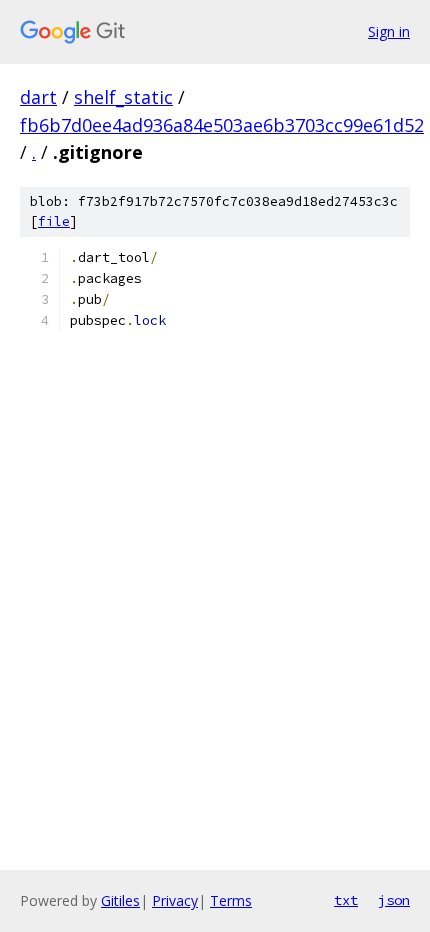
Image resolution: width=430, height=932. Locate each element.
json (394, 900)
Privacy (175, 900)
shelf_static (123, 97)
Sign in (389, 31)
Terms (231, 900)
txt (346, 900)
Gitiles (120, 900)
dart (38, 97)
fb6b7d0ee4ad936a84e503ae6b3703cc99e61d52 (222, 125)
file (54, 221)
